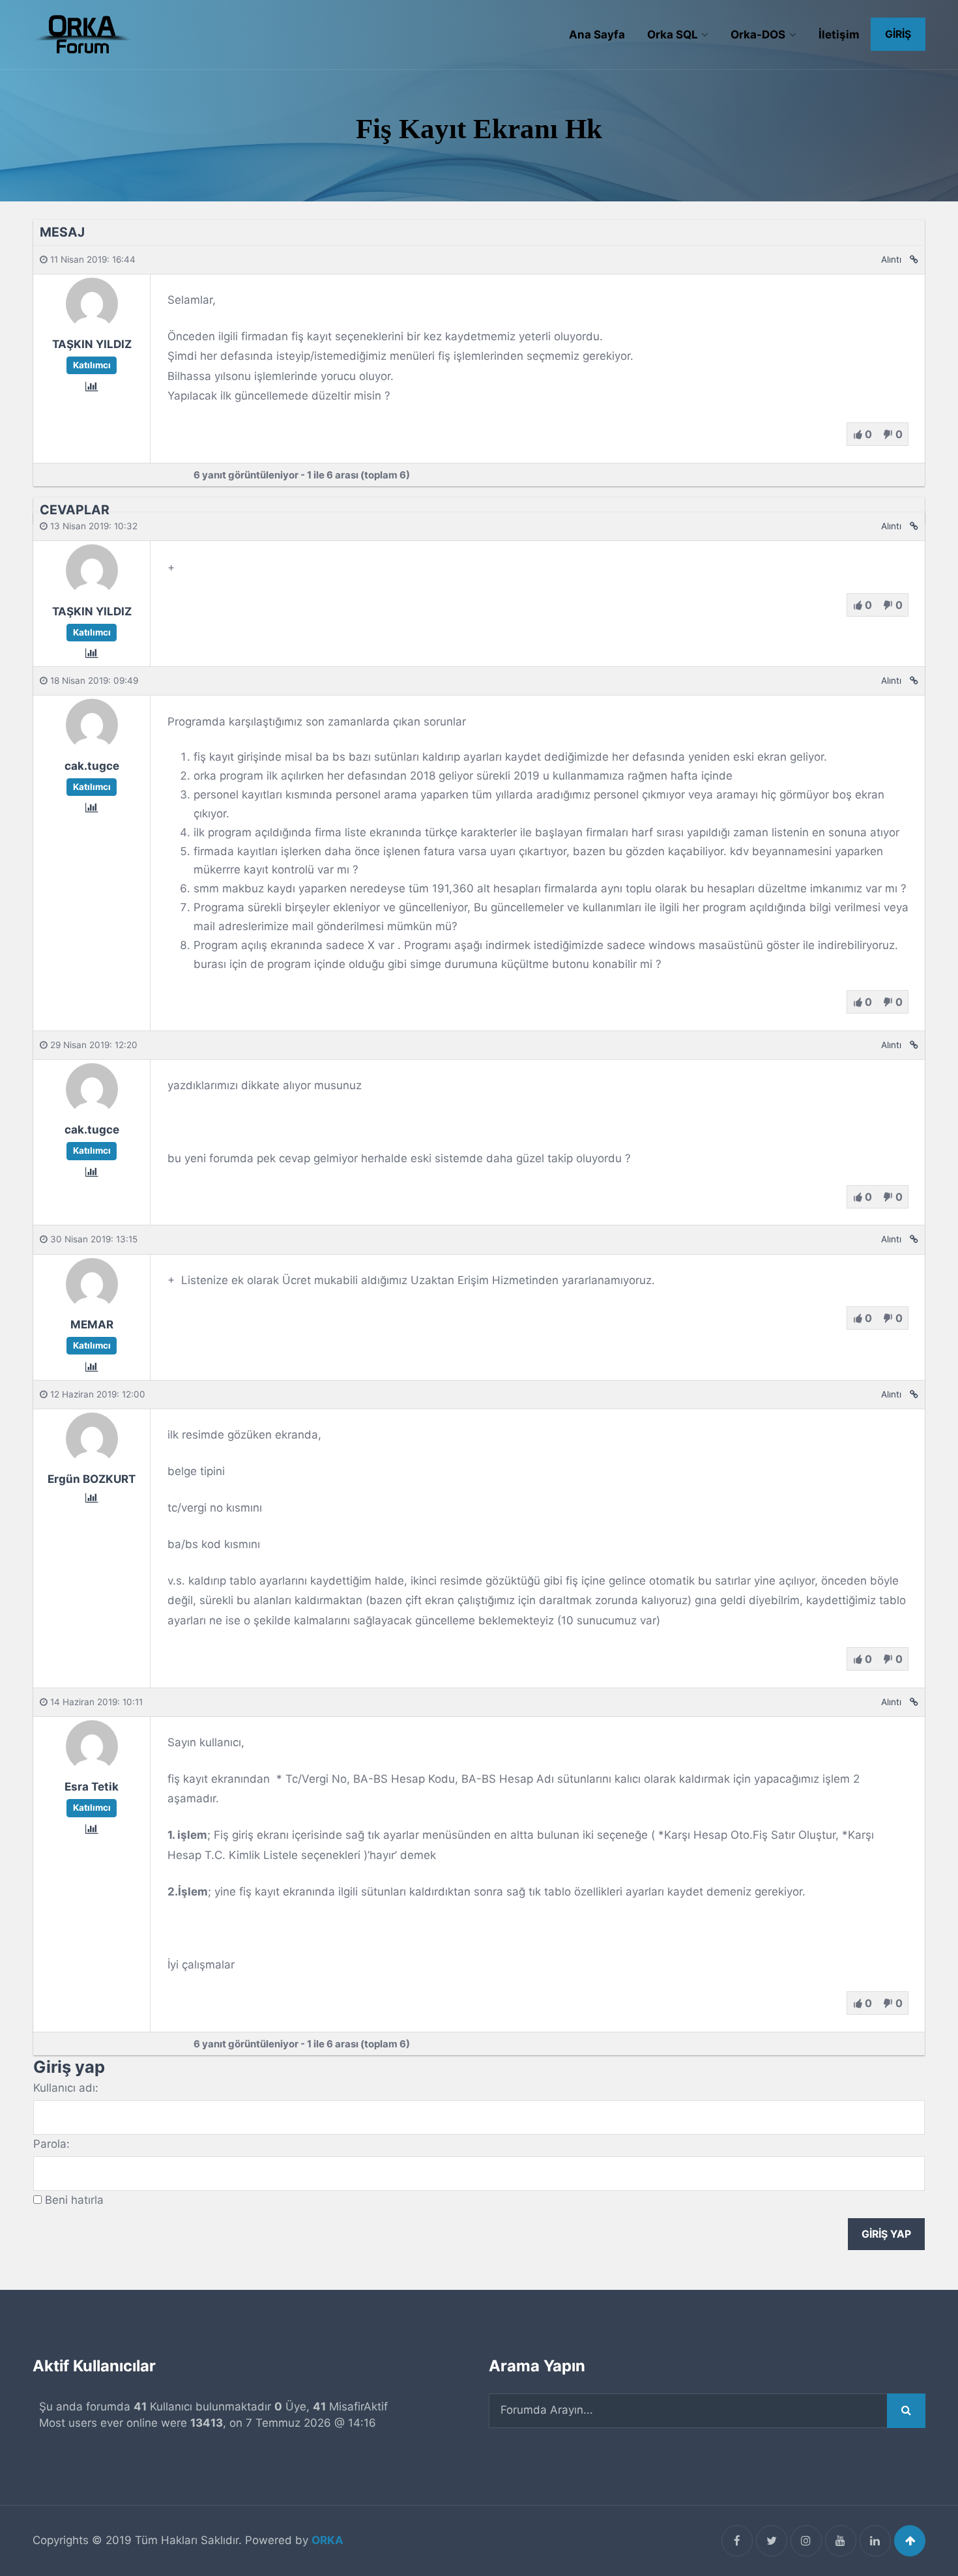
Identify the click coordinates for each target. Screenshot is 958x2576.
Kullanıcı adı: (66, 2088)
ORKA (327, 2540)
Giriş (898, 34)
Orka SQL (673, 35)
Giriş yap (886, 2234)
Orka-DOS (758, 35)
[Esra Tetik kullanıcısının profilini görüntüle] (92, 1768)
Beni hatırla (74, 2200)
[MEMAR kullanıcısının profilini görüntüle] (92, 1306)
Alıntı (891, 259)
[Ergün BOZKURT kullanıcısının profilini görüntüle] (92, 1460)
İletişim (839, 35)
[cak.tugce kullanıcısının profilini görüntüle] (92, 747)
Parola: (51, 2144)
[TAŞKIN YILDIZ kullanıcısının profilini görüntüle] (92, 325)
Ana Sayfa (597, 35)
